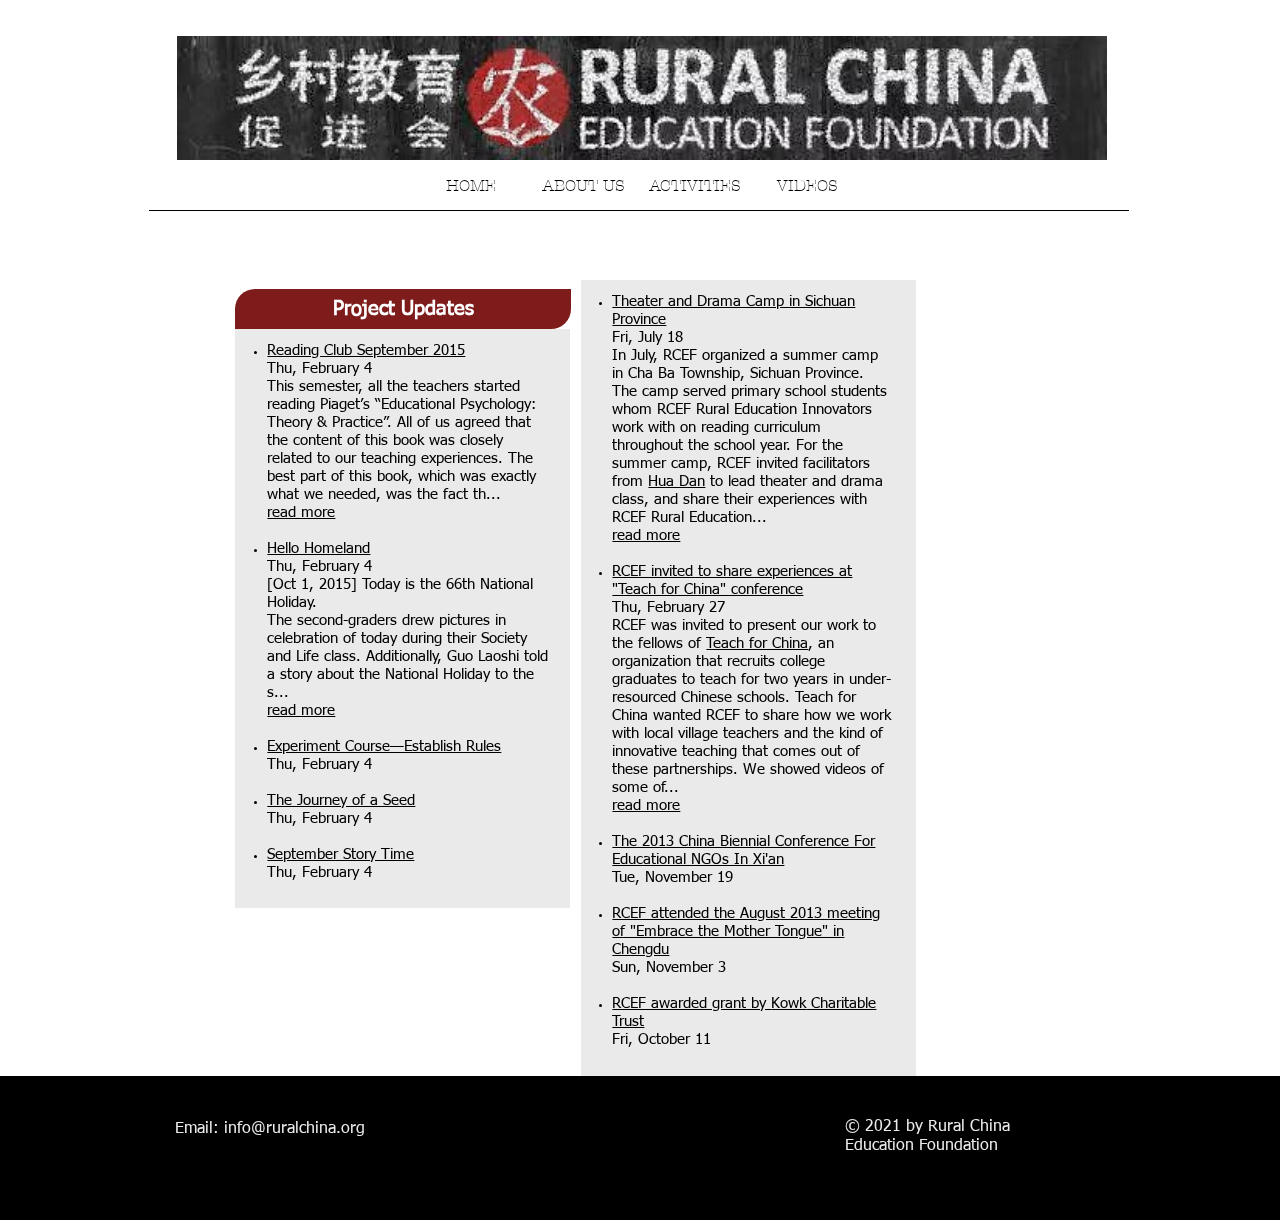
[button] (403, 309)
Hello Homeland (318, 548)
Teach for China (757, 643)
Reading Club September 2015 (366, 350)
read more (301, 512)
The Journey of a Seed (341, 800)
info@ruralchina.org (294, 1129)
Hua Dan (676, 481)
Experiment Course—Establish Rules (384, 746)
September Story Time (340, 854)
